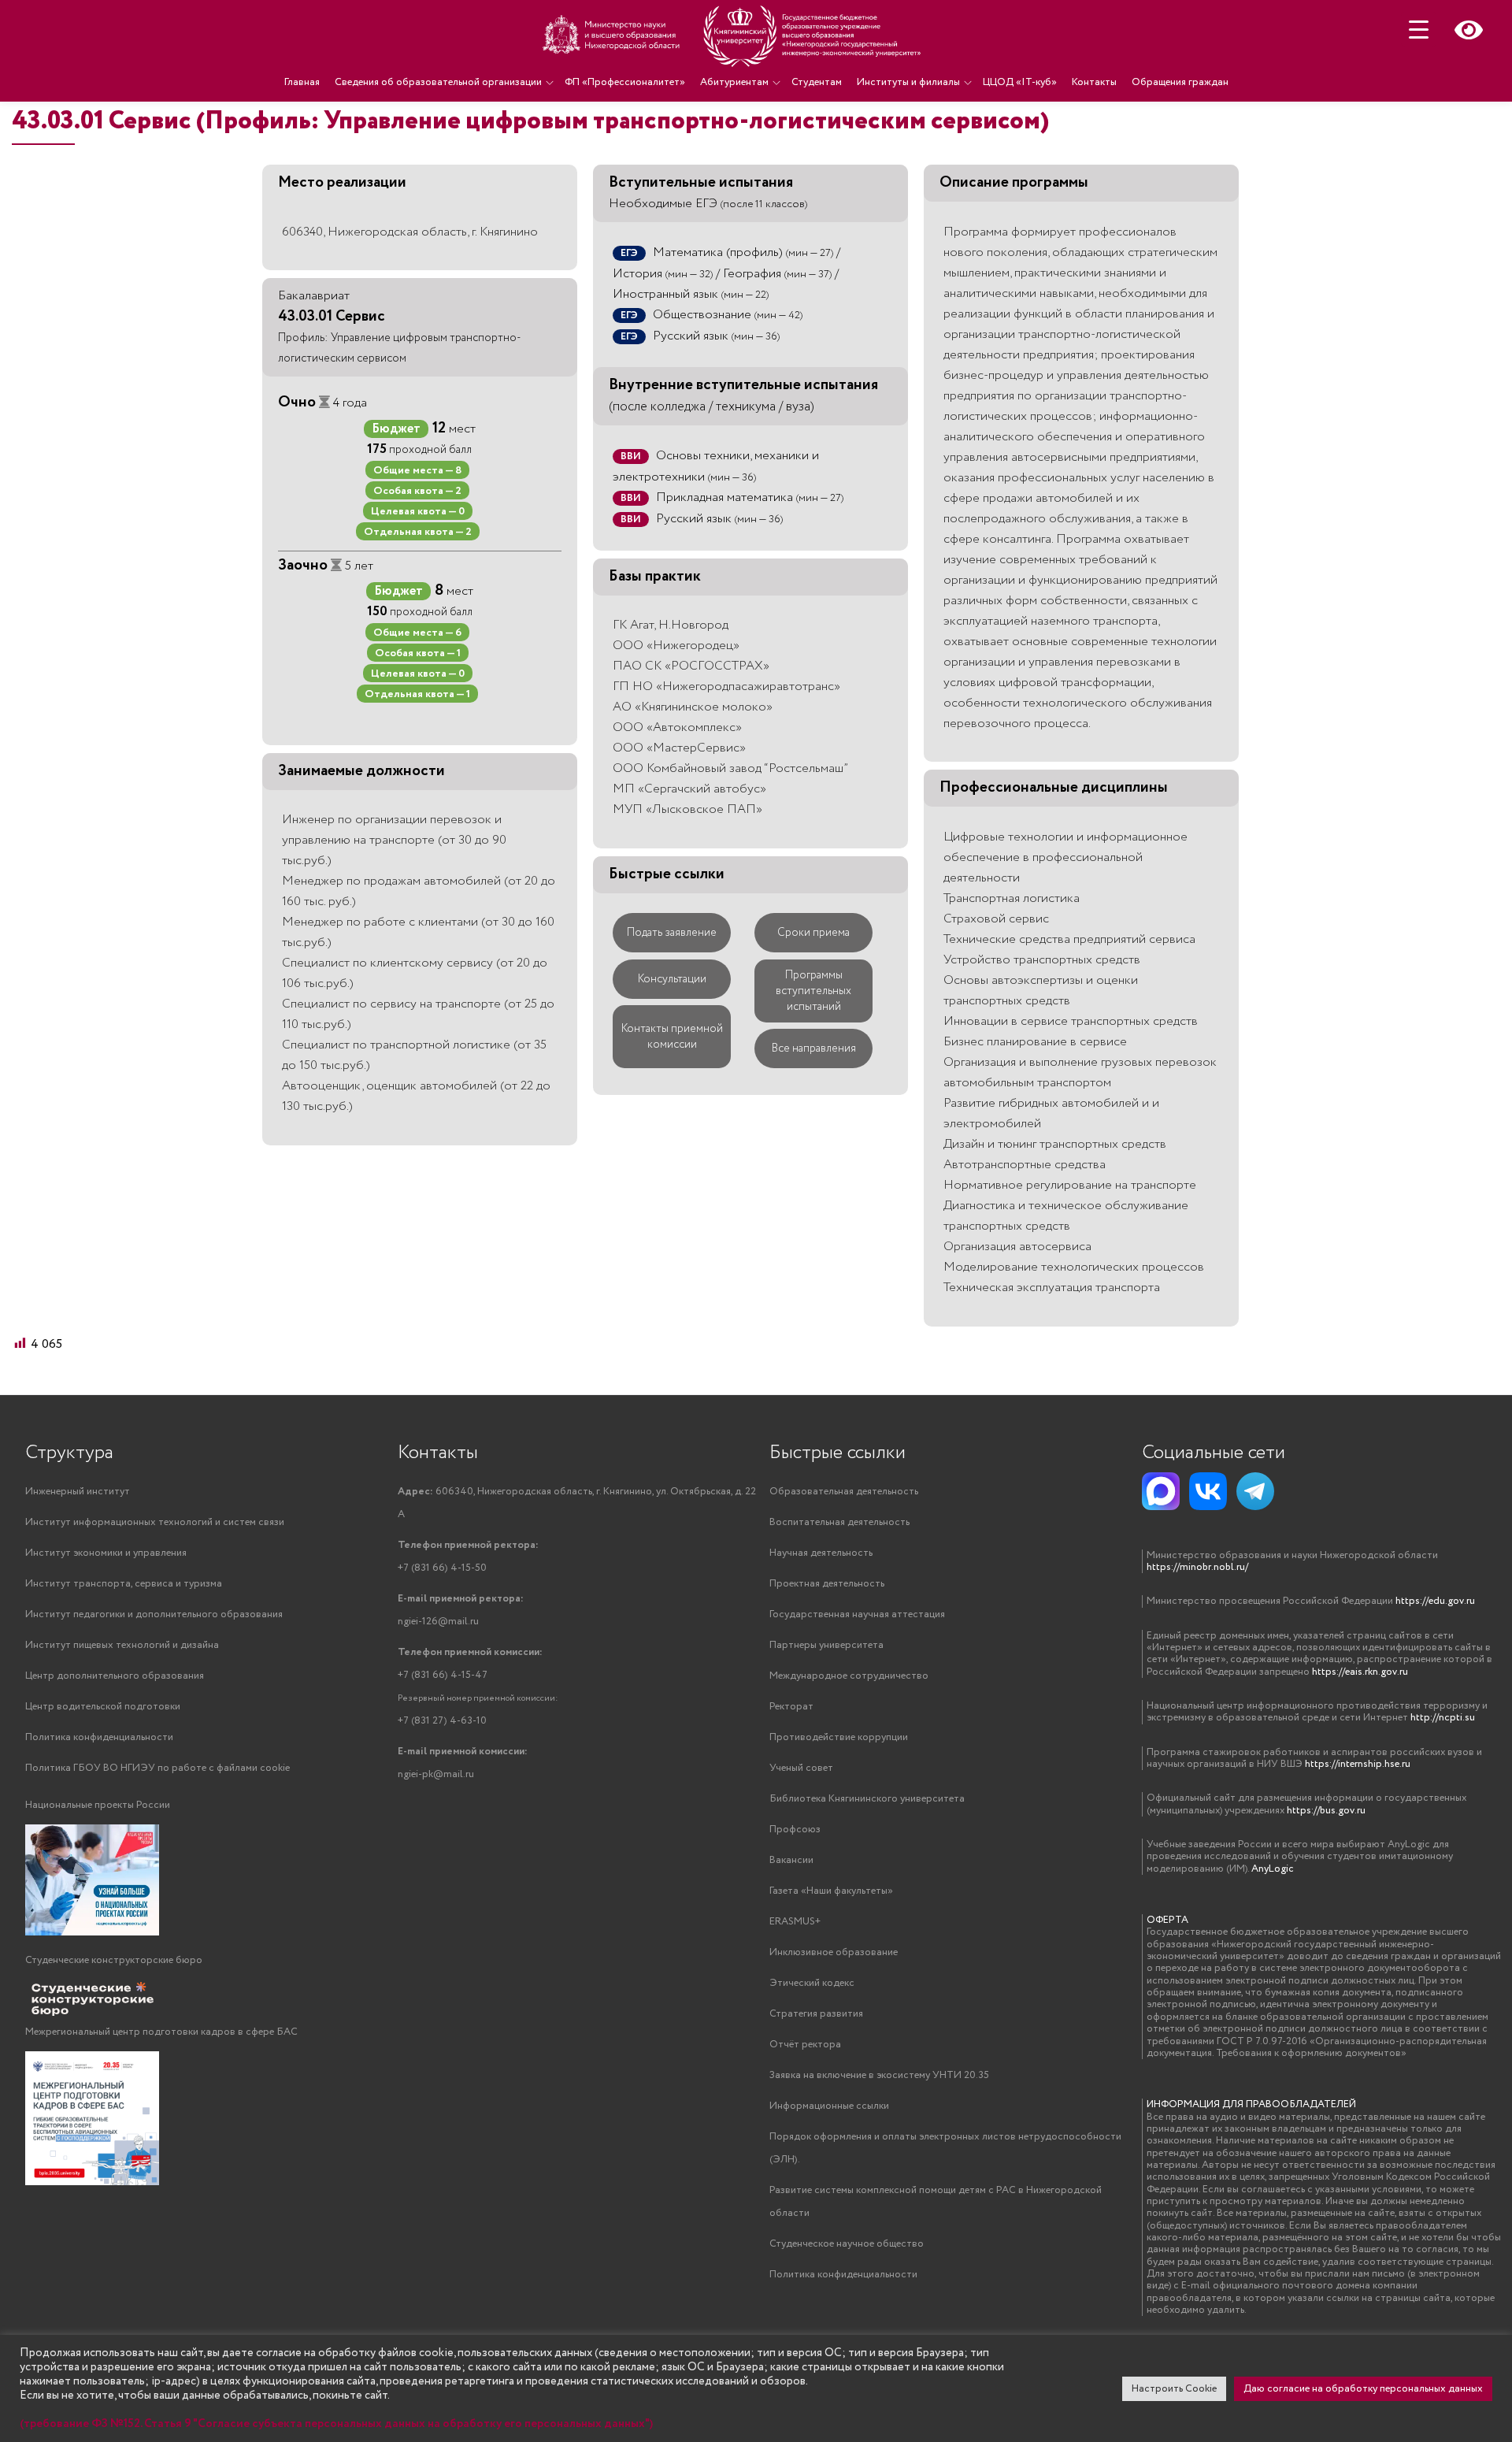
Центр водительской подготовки (103, 1707)
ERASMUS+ (795, 1922)
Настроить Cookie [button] (1174, 2389)
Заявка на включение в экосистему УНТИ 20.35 (879, 2075)
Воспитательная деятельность (839, 1522)
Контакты (1094, 82)
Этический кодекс (812, 1983)
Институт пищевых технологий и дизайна (122, 1645)
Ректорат (791, 1707)
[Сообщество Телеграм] (1255, 1491)
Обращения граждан (1180, 82)
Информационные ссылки (829, 2106)
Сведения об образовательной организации (438, 82)
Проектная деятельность (827, 1584)
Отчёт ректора (805, 2045)
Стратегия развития (816, 2014)
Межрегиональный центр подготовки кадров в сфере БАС (161, 2032)
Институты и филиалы (908, 82)
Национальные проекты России (98, 1805)
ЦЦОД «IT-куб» (1020, 82)
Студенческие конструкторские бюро (114, 1960)
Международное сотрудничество (849, 1676)
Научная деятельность (821, 1553)
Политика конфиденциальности (99, 1737)
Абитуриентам (734, 82)
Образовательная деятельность (844, 1492)
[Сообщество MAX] (1161, 1491)
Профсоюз (795, 1830)
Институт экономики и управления (106, 1553)
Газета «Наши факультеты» (831, 1891)
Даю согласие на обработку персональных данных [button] (1363, 2389)
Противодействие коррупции (839, 1737)
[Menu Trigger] (1419, 30)
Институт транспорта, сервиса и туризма (124, 1584)
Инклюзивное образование (834, 1952)
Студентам (817, 82)
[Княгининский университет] (734, 35)
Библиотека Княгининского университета (867, 1799)
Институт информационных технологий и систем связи (155, 1522)
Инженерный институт (78, 1492)
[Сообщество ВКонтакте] (1208, 1491)
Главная (302, 82)
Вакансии (791, 1860)
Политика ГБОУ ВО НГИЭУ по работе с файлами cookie (157, 1768)
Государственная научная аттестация (857, 1614)
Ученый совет (801, 1768)
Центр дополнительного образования (115, 1676)
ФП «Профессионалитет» (625, 82)
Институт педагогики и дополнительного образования (154, 1614)
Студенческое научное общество (847, 2244)
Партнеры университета (826, 1645)
